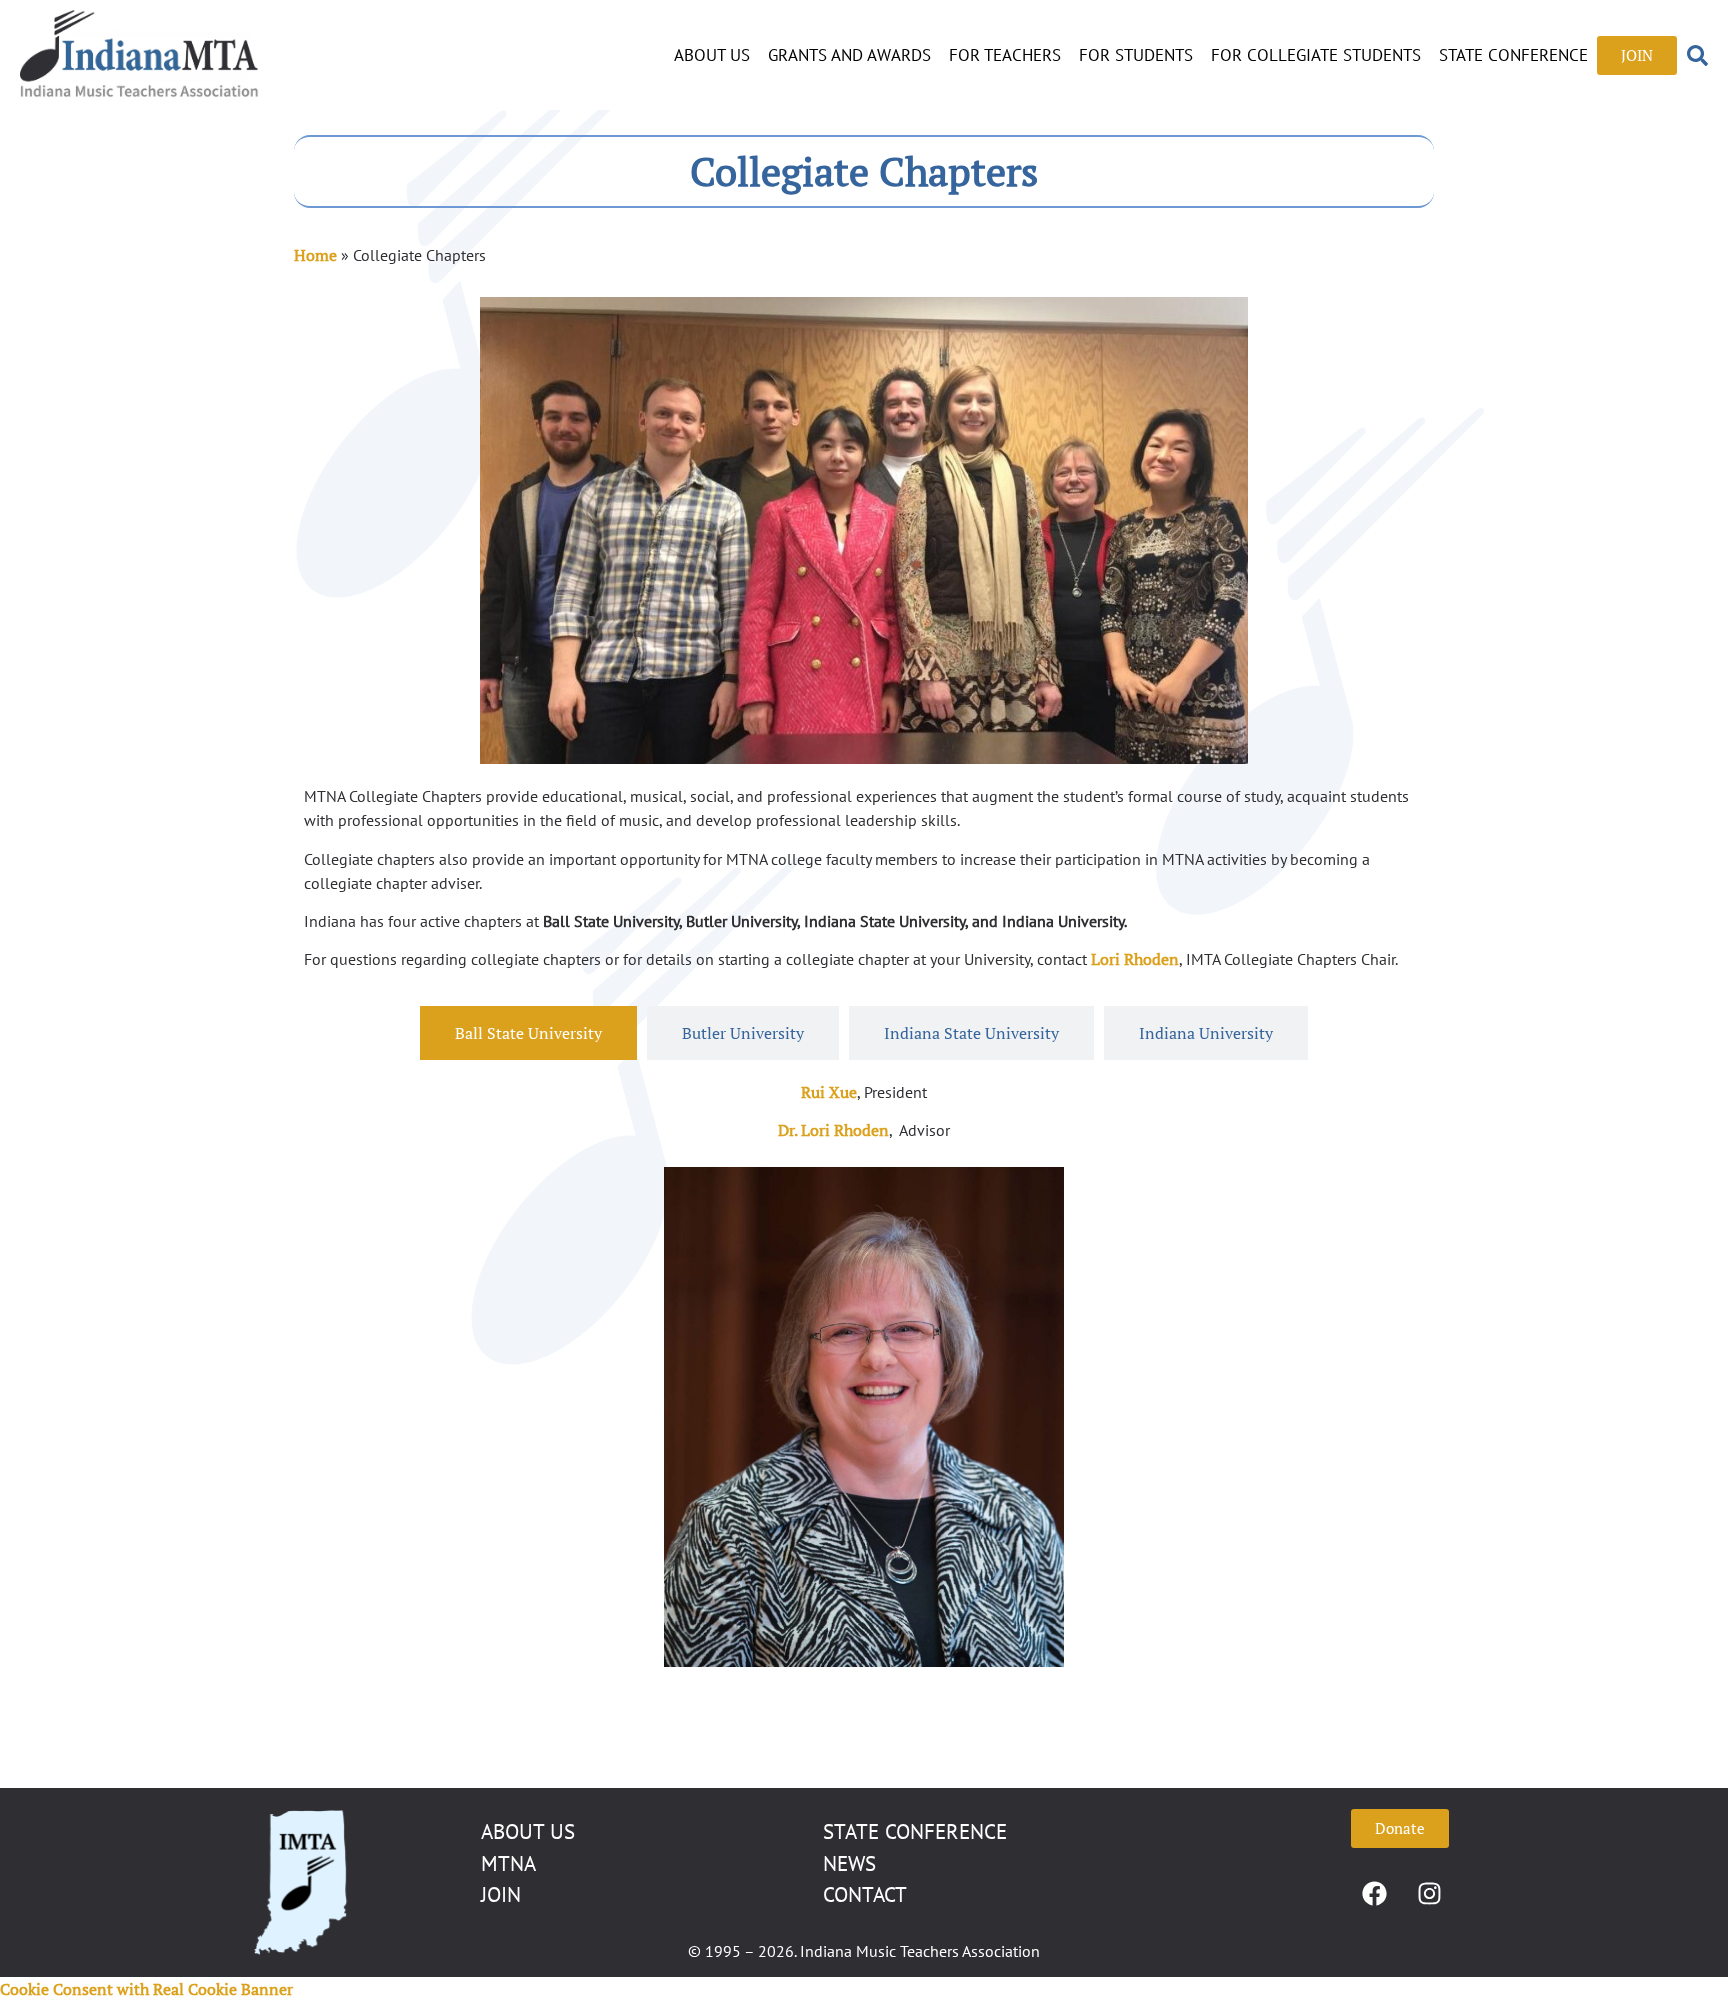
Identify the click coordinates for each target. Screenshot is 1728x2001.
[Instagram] (1430, 1893)
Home (315, 255)
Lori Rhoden (1135, 959)
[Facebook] (1375, 1893)
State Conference (1513, 55)
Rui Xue (829, 1092)
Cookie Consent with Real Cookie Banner (146, 1989)
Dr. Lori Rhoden (833, 1130)
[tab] (528, 1033)
